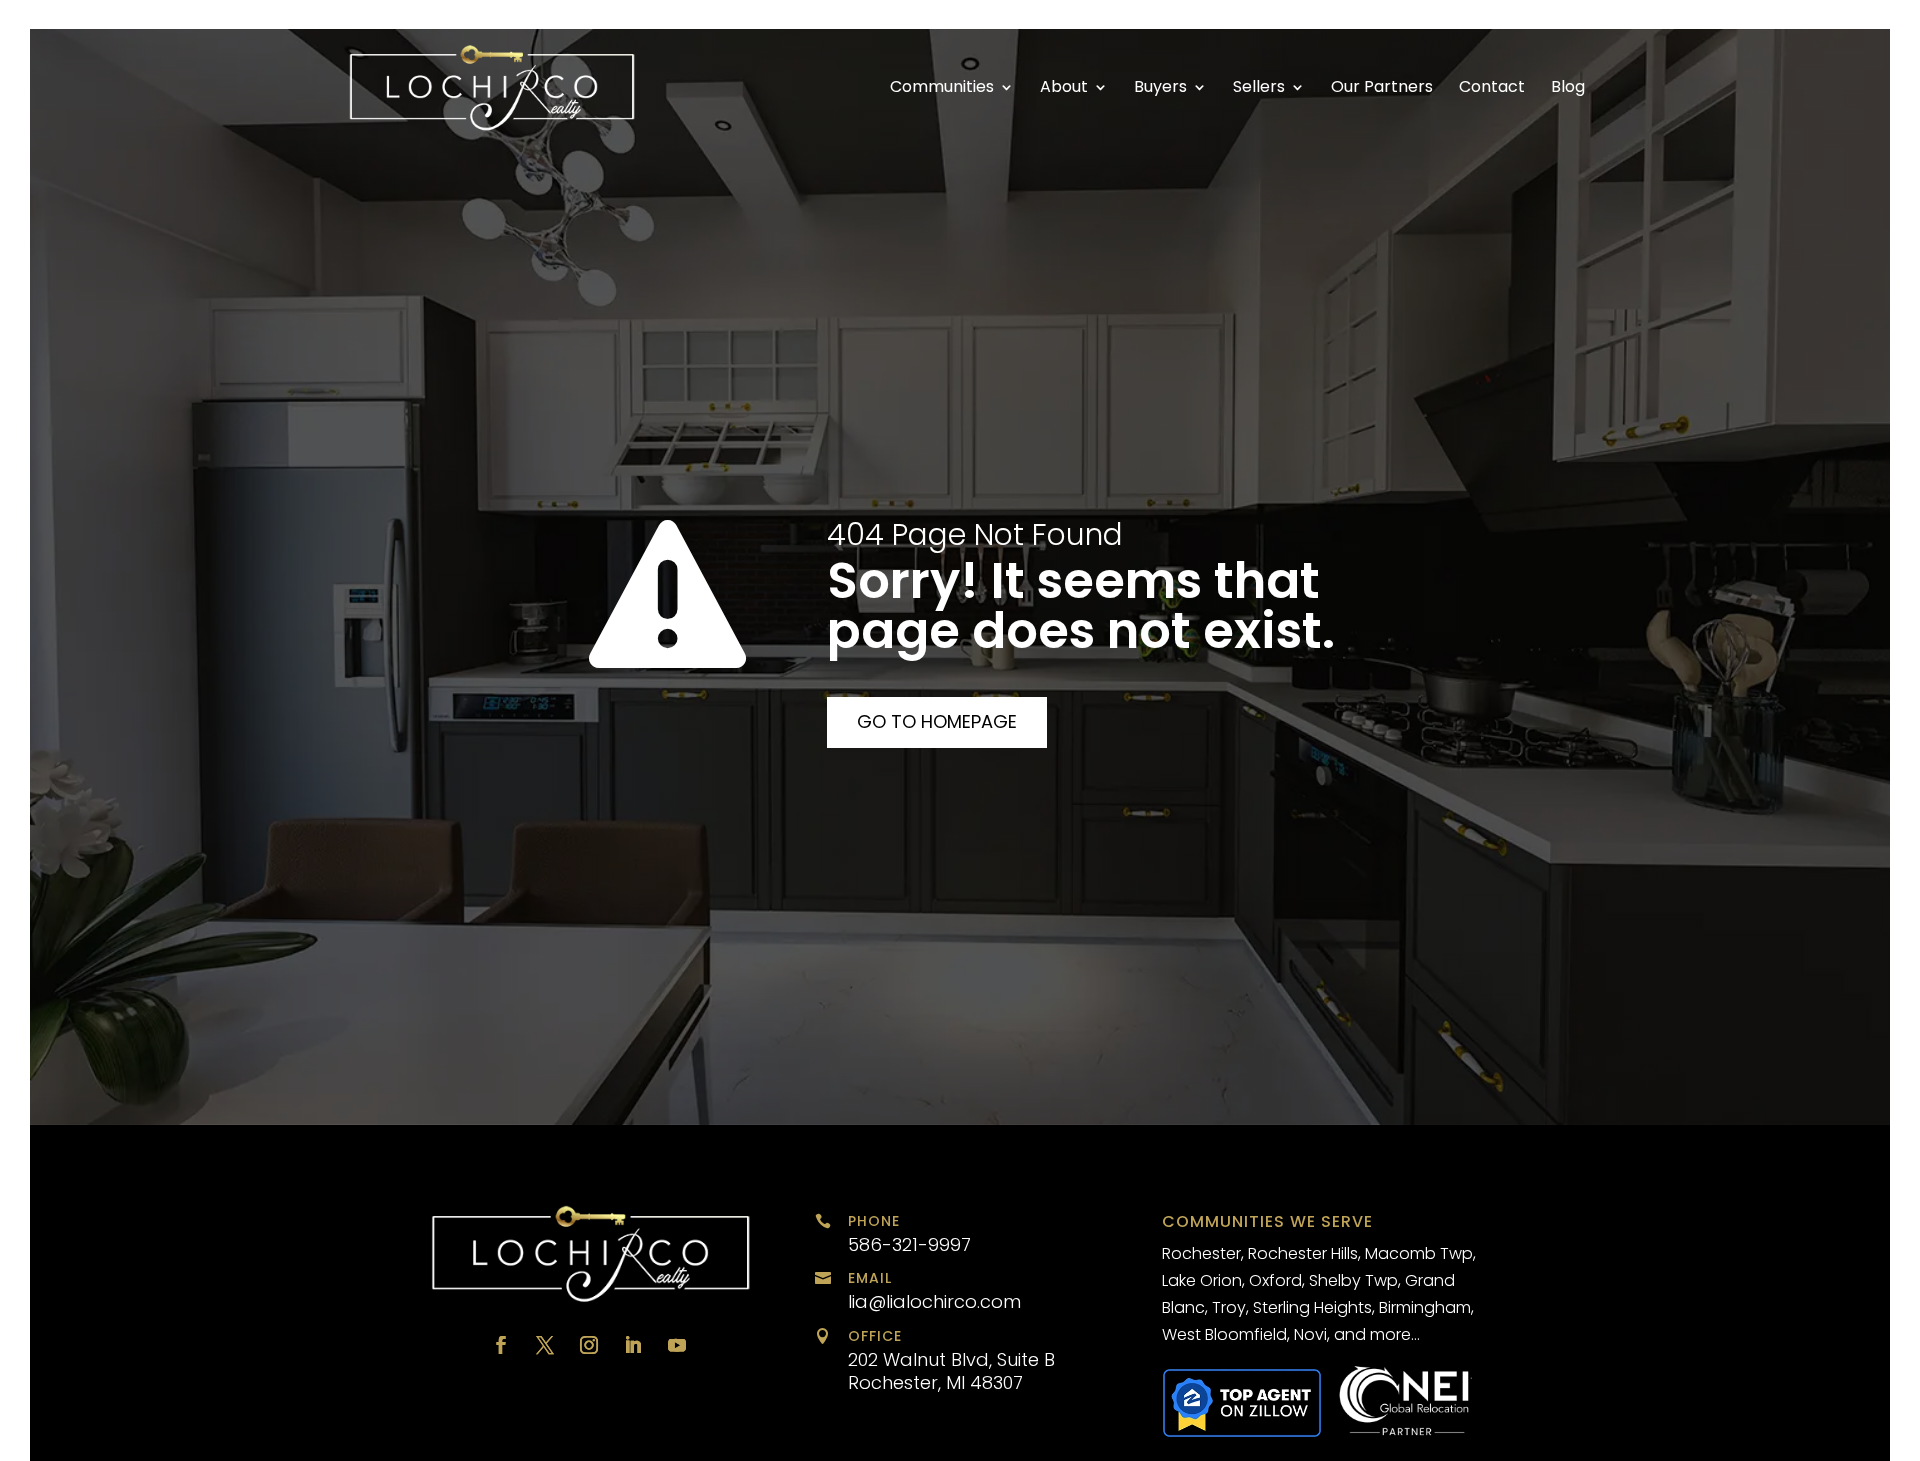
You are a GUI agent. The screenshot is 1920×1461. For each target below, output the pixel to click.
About (1064, 89)
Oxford (1275, 1280)
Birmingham (1425, 1307)
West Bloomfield (1224, 1334)
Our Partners (1382, 89)
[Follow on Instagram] (589, 1345)
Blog (1568, 89)
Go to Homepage (937, 721)
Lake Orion (1202, 1280)
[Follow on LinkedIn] (633, 1345)
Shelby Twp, (1355, 1280)
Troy (1229, 1307)
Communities (942, 89)
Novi (1310, 1334)
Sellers (1259, 89)
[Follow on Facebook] (501, 1345)
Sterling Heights (1312, 1307)
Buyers (1160, 89)
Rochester (1201, 1253)
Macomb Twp (1419, 1253)
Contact (1492, 89)
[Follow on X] (545, 1345)
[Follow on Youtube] (677, 1345)
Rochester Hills (1303, 1253)
